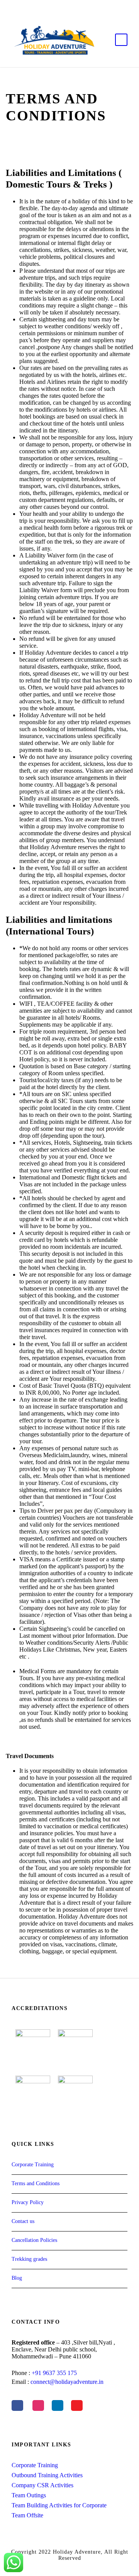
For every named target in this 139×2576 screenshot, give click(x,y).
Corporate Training (33, 2165)
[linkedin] (63, 4)
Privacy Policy (28, 2202)
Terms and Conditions (36, 2183)
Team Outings (29, 2495)
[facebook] (50, 4)
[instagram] (89, 4)
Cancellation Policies (34, 2240)
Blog (17, 2278)
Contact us (23, 2221)
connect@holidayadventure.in (67, 2382)
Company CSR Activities (42, 2485)
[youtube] (76, 4)
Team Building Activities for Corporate (59, 2505)
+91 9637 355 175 (54, 2373)
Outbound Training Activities (47, 2475)
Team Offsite (27, 2515)
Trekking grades (29, 2259)
